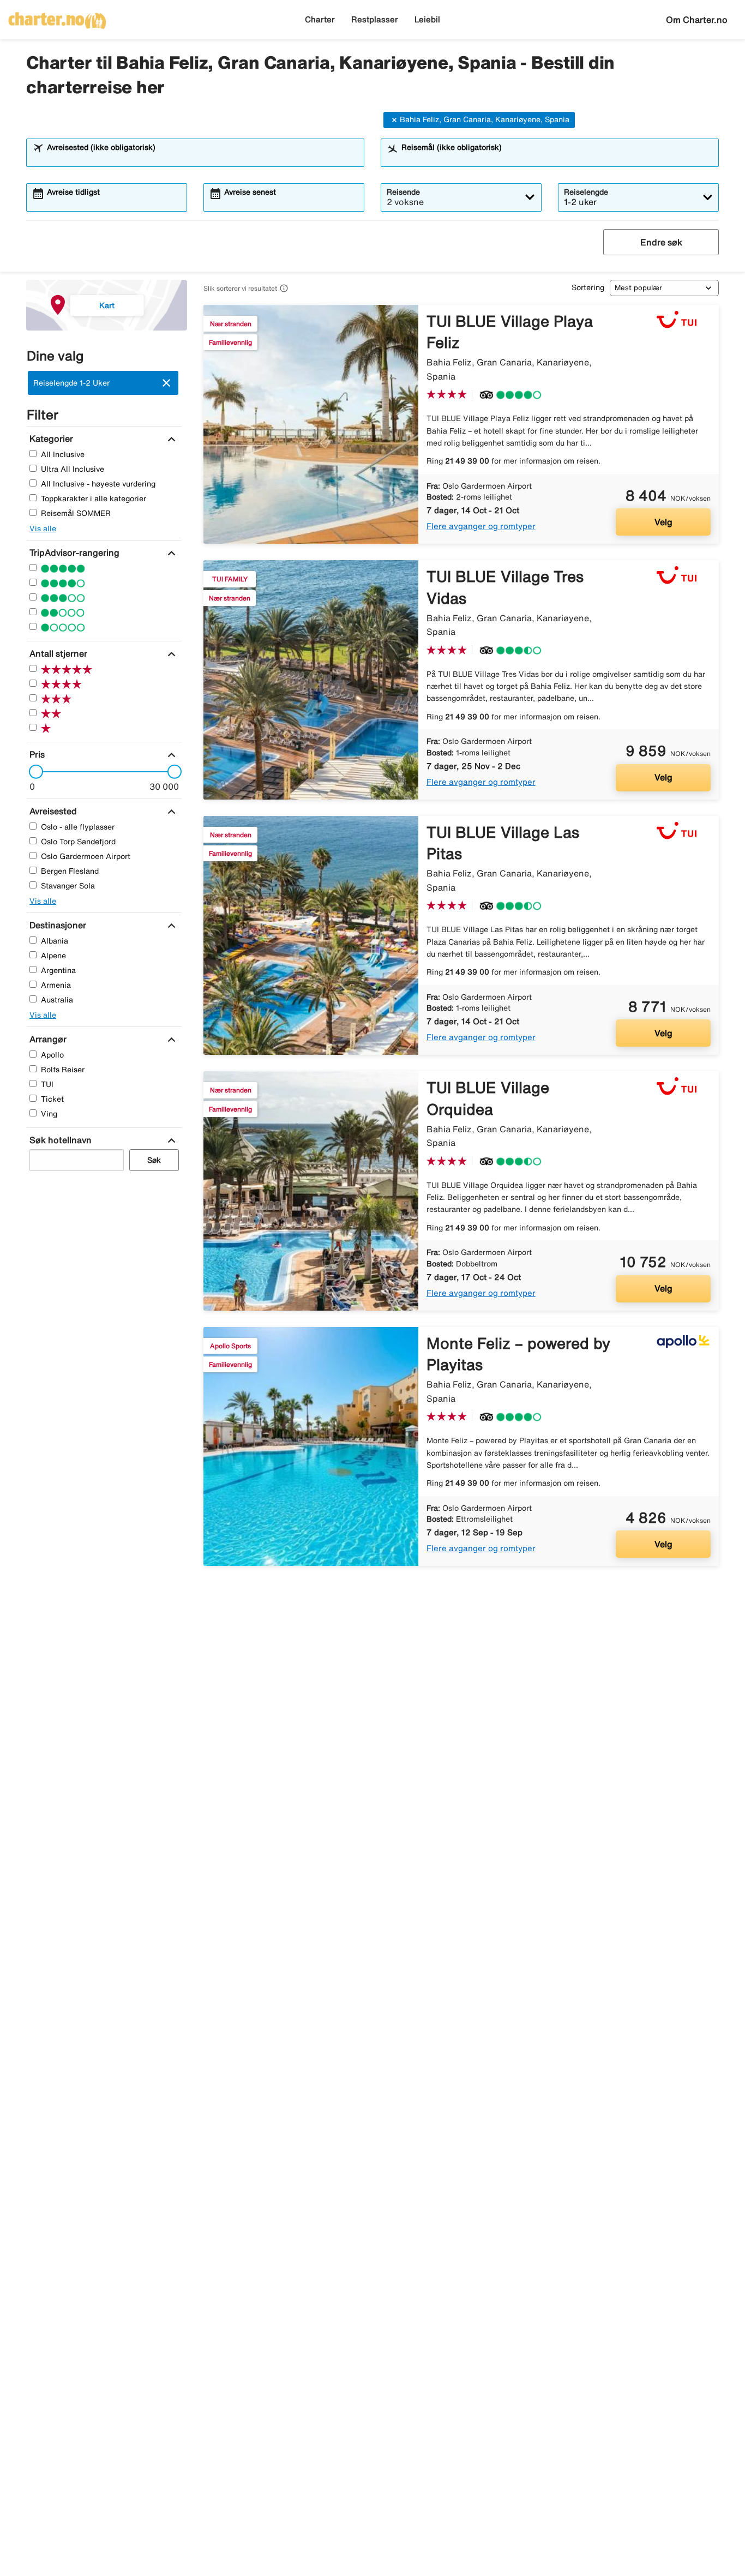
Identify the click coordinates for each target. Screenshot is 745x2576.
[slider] (33, 772)
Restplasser (375, 19)
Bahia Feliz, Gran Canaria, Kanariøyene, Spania (485, 119)
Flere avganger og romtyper (481, 526)
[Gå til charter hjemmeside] (57, 17)
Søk (154, 1160)
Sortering (588, 287)
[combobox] (202, 158)
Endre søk (661, 242)
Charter (320, 19)
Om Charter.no (697, 20)
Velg (663, 522)
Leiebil (427, 19)
